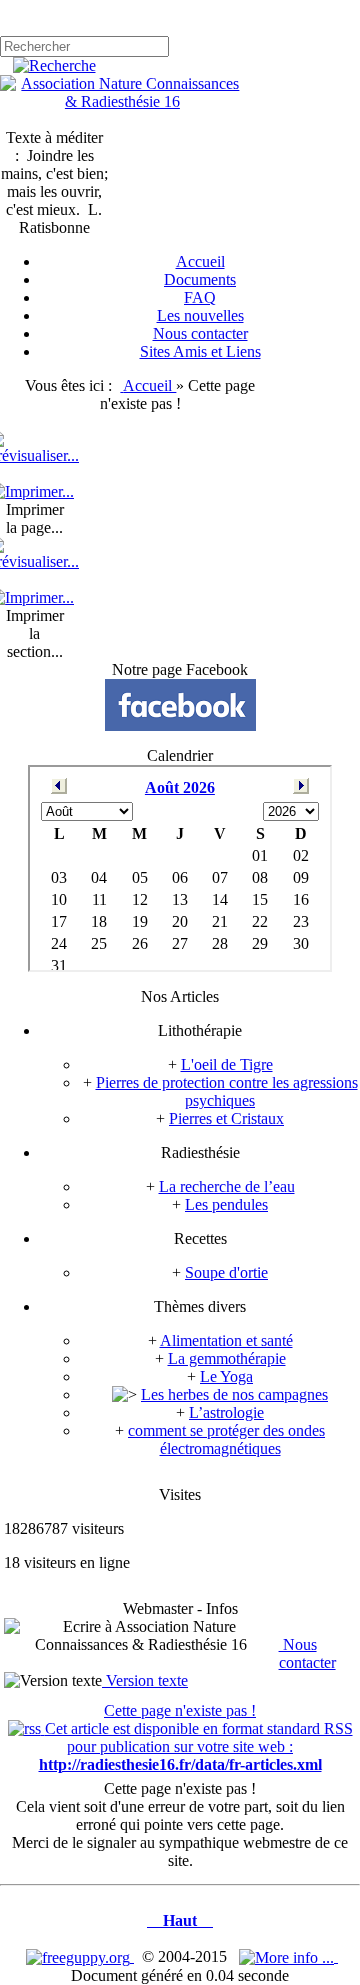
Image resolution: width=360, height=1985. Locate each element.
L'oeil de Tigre (227, 1064)
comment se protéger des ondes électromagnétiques (226, 1439)
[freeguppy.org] (80, 1956)
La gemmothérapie (227, 1358)
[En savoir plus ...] (288, 1956)
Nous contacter (307, 1653)
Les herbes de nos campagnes (234, 1394)
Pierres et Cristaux (226, 1118)
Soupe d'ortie (226, 1272)
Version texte (145, 1680)
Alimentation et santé (226, 1340)
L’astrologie (226, 1412)
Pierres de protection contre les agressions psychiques (227, 1091)
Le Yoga (226, 1376)
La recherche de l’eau (227, 1186)
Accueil (149, 385)
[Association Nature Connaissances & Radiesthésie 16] (122, 101)
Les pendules (226, 1204)
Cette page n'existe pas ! (180, 1710)
